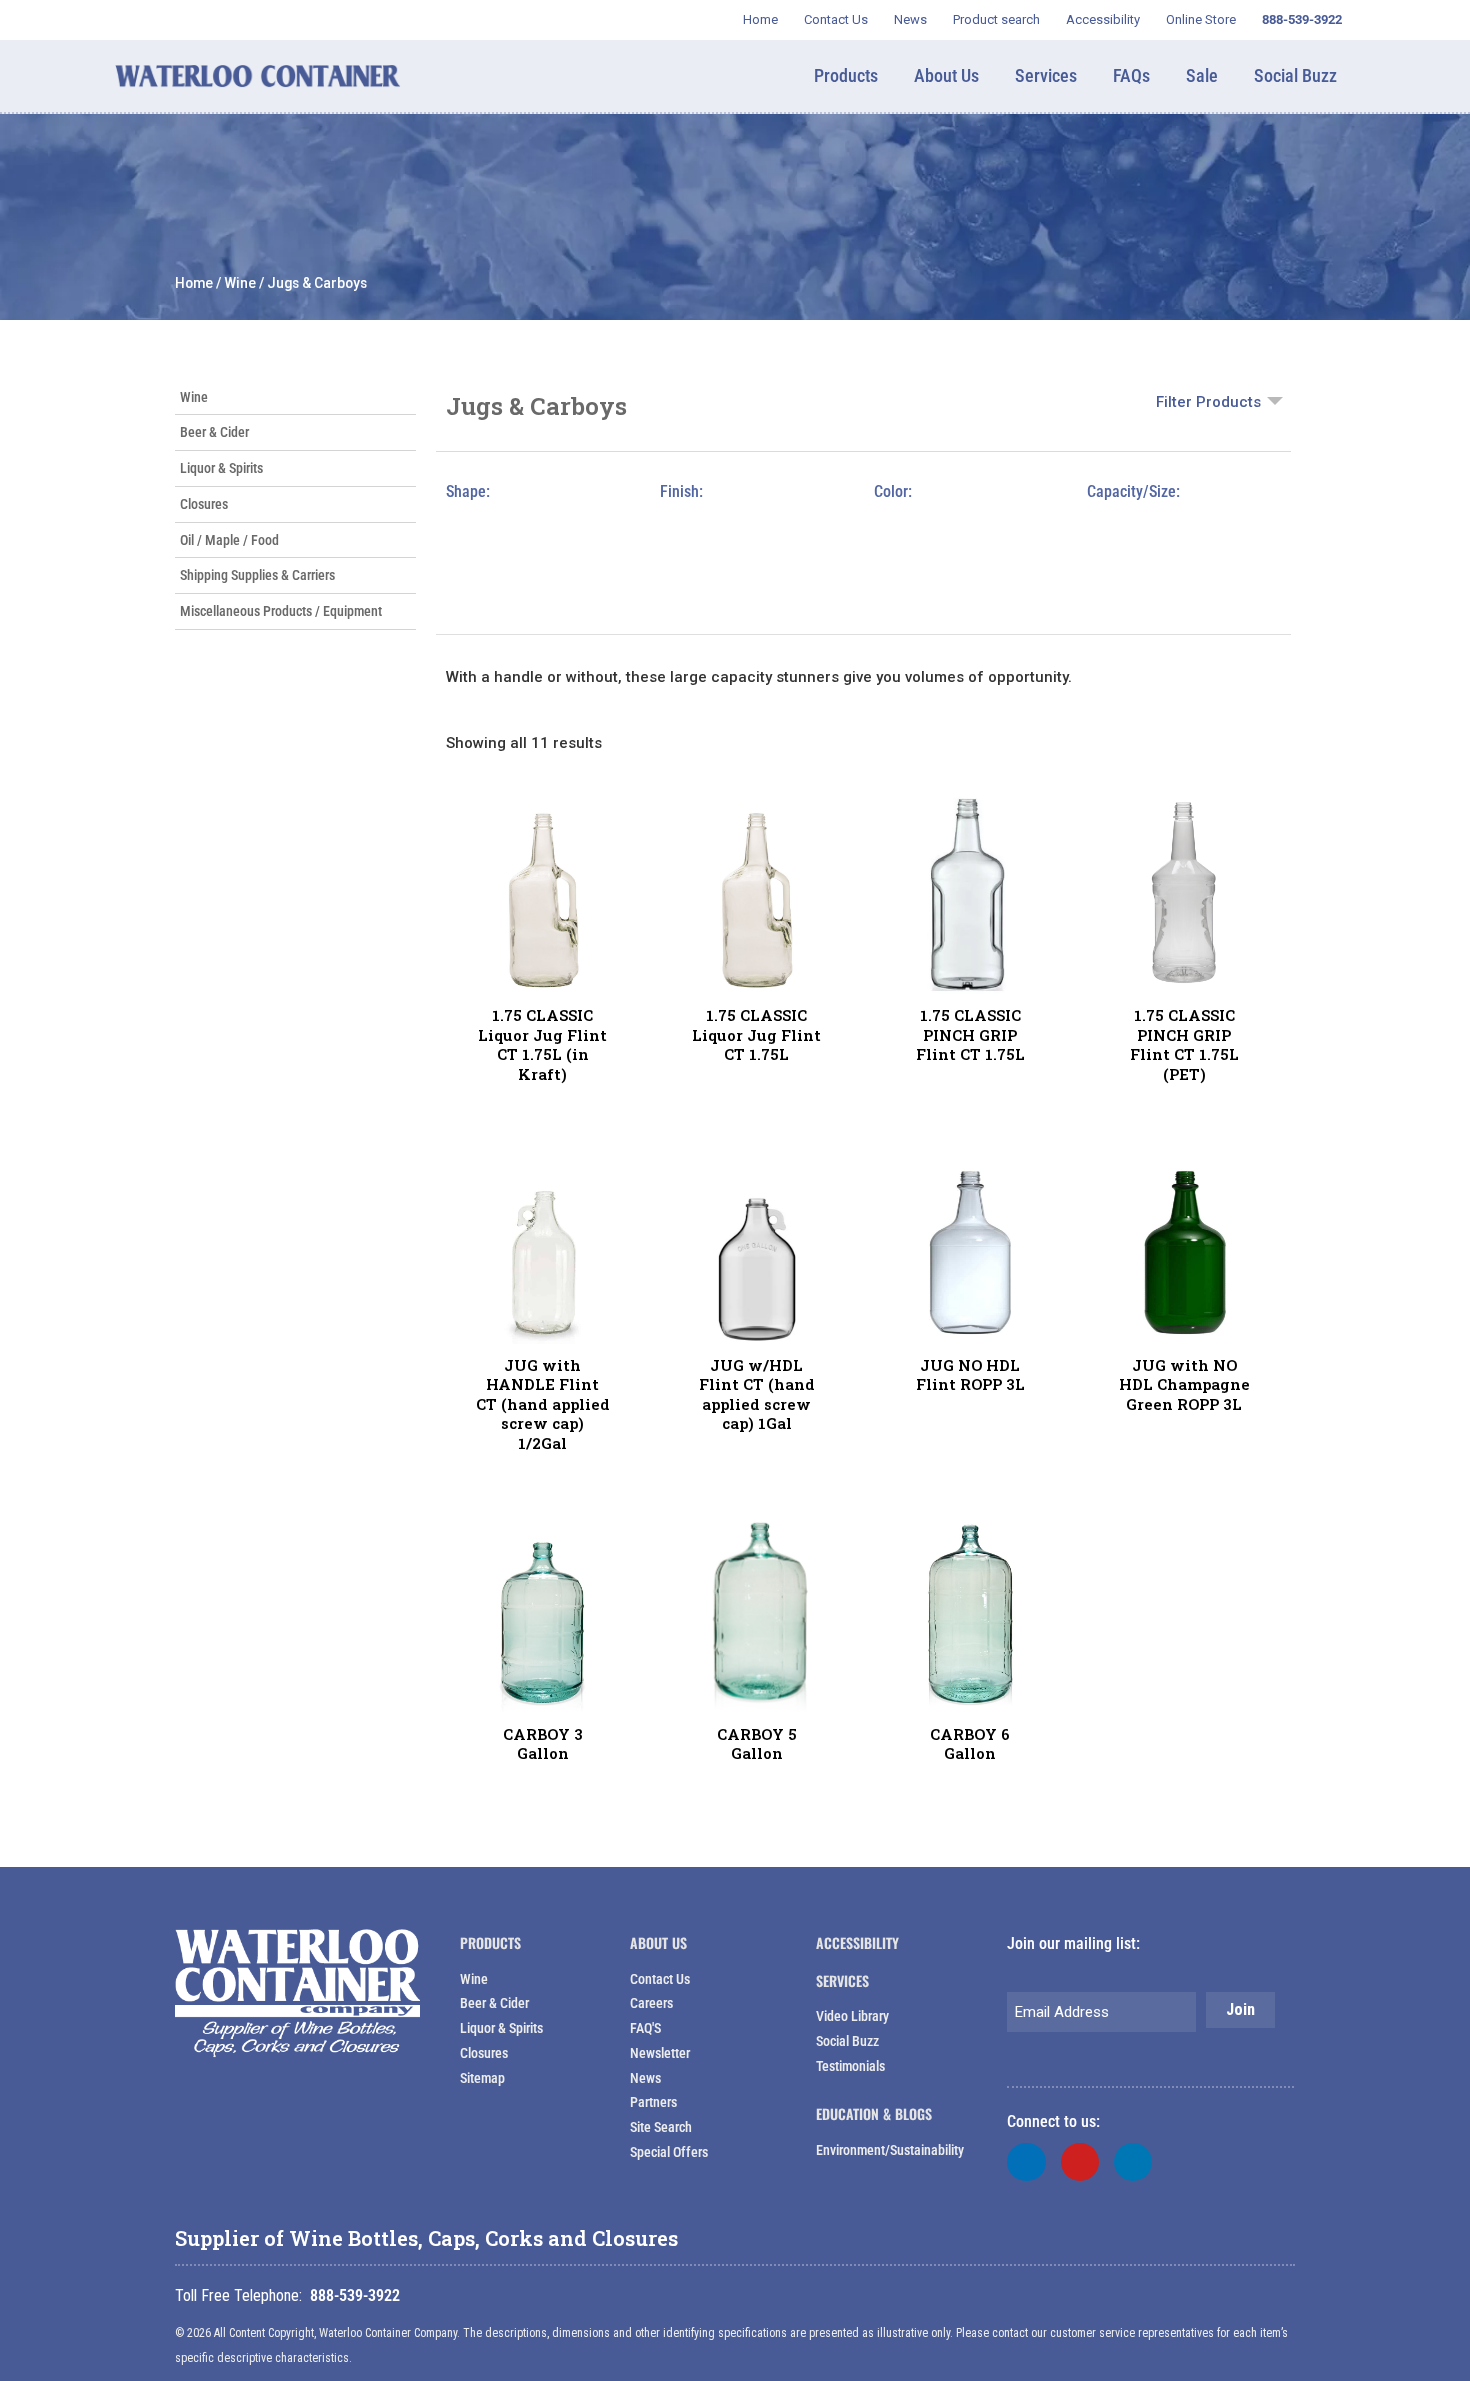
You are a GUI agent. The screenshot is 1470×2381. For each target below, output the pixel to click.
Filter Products (1208, 402)
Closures (204, 504)
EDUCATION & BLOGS (874, 2113)
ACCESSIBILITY (857, 1942)
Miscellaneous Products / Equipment (281, 611)
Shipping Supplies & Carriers (257, 575)
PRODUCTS (490, 1942)
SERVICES (842, 1980)
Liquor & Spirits (221, 468)
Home (194, 283)
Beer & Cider (214, 432)
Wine (240, 283)
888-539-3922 (355, 2295)
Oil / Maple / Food (229, 540)
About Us (658, 1942)
